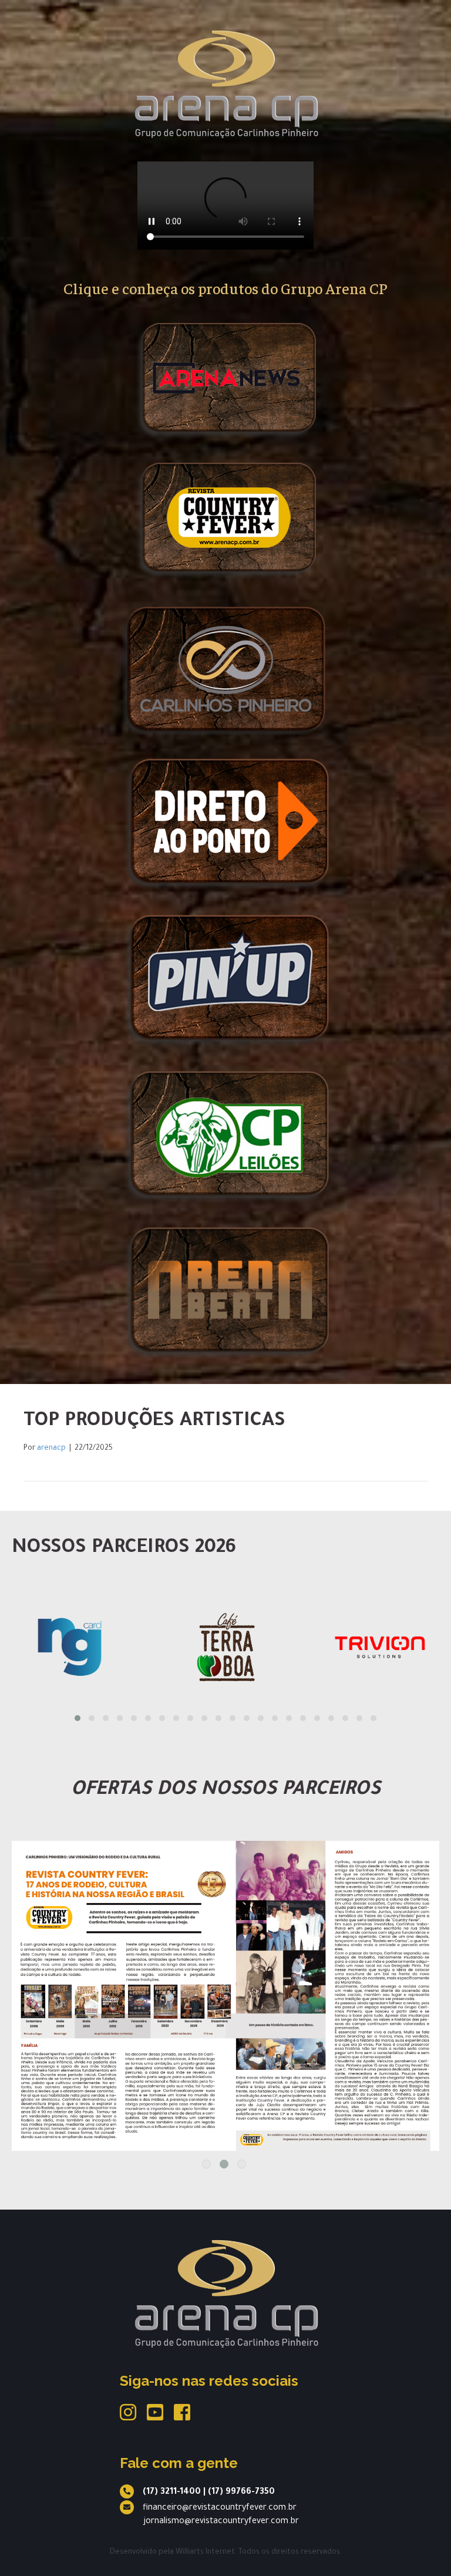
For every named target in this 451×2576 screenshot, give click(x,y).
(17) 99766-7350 (241, 2493)
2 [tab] (224, 2164)
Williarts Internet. (206, 2553)
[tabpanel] (225, 1996)
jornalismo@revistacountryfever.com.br (221, 2522)
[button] (78, 1718)
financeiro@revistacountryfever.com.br (220, 2508)
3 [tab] (242, 2164)
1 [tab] (206, 2164)
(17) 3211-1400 (172, 2493)
